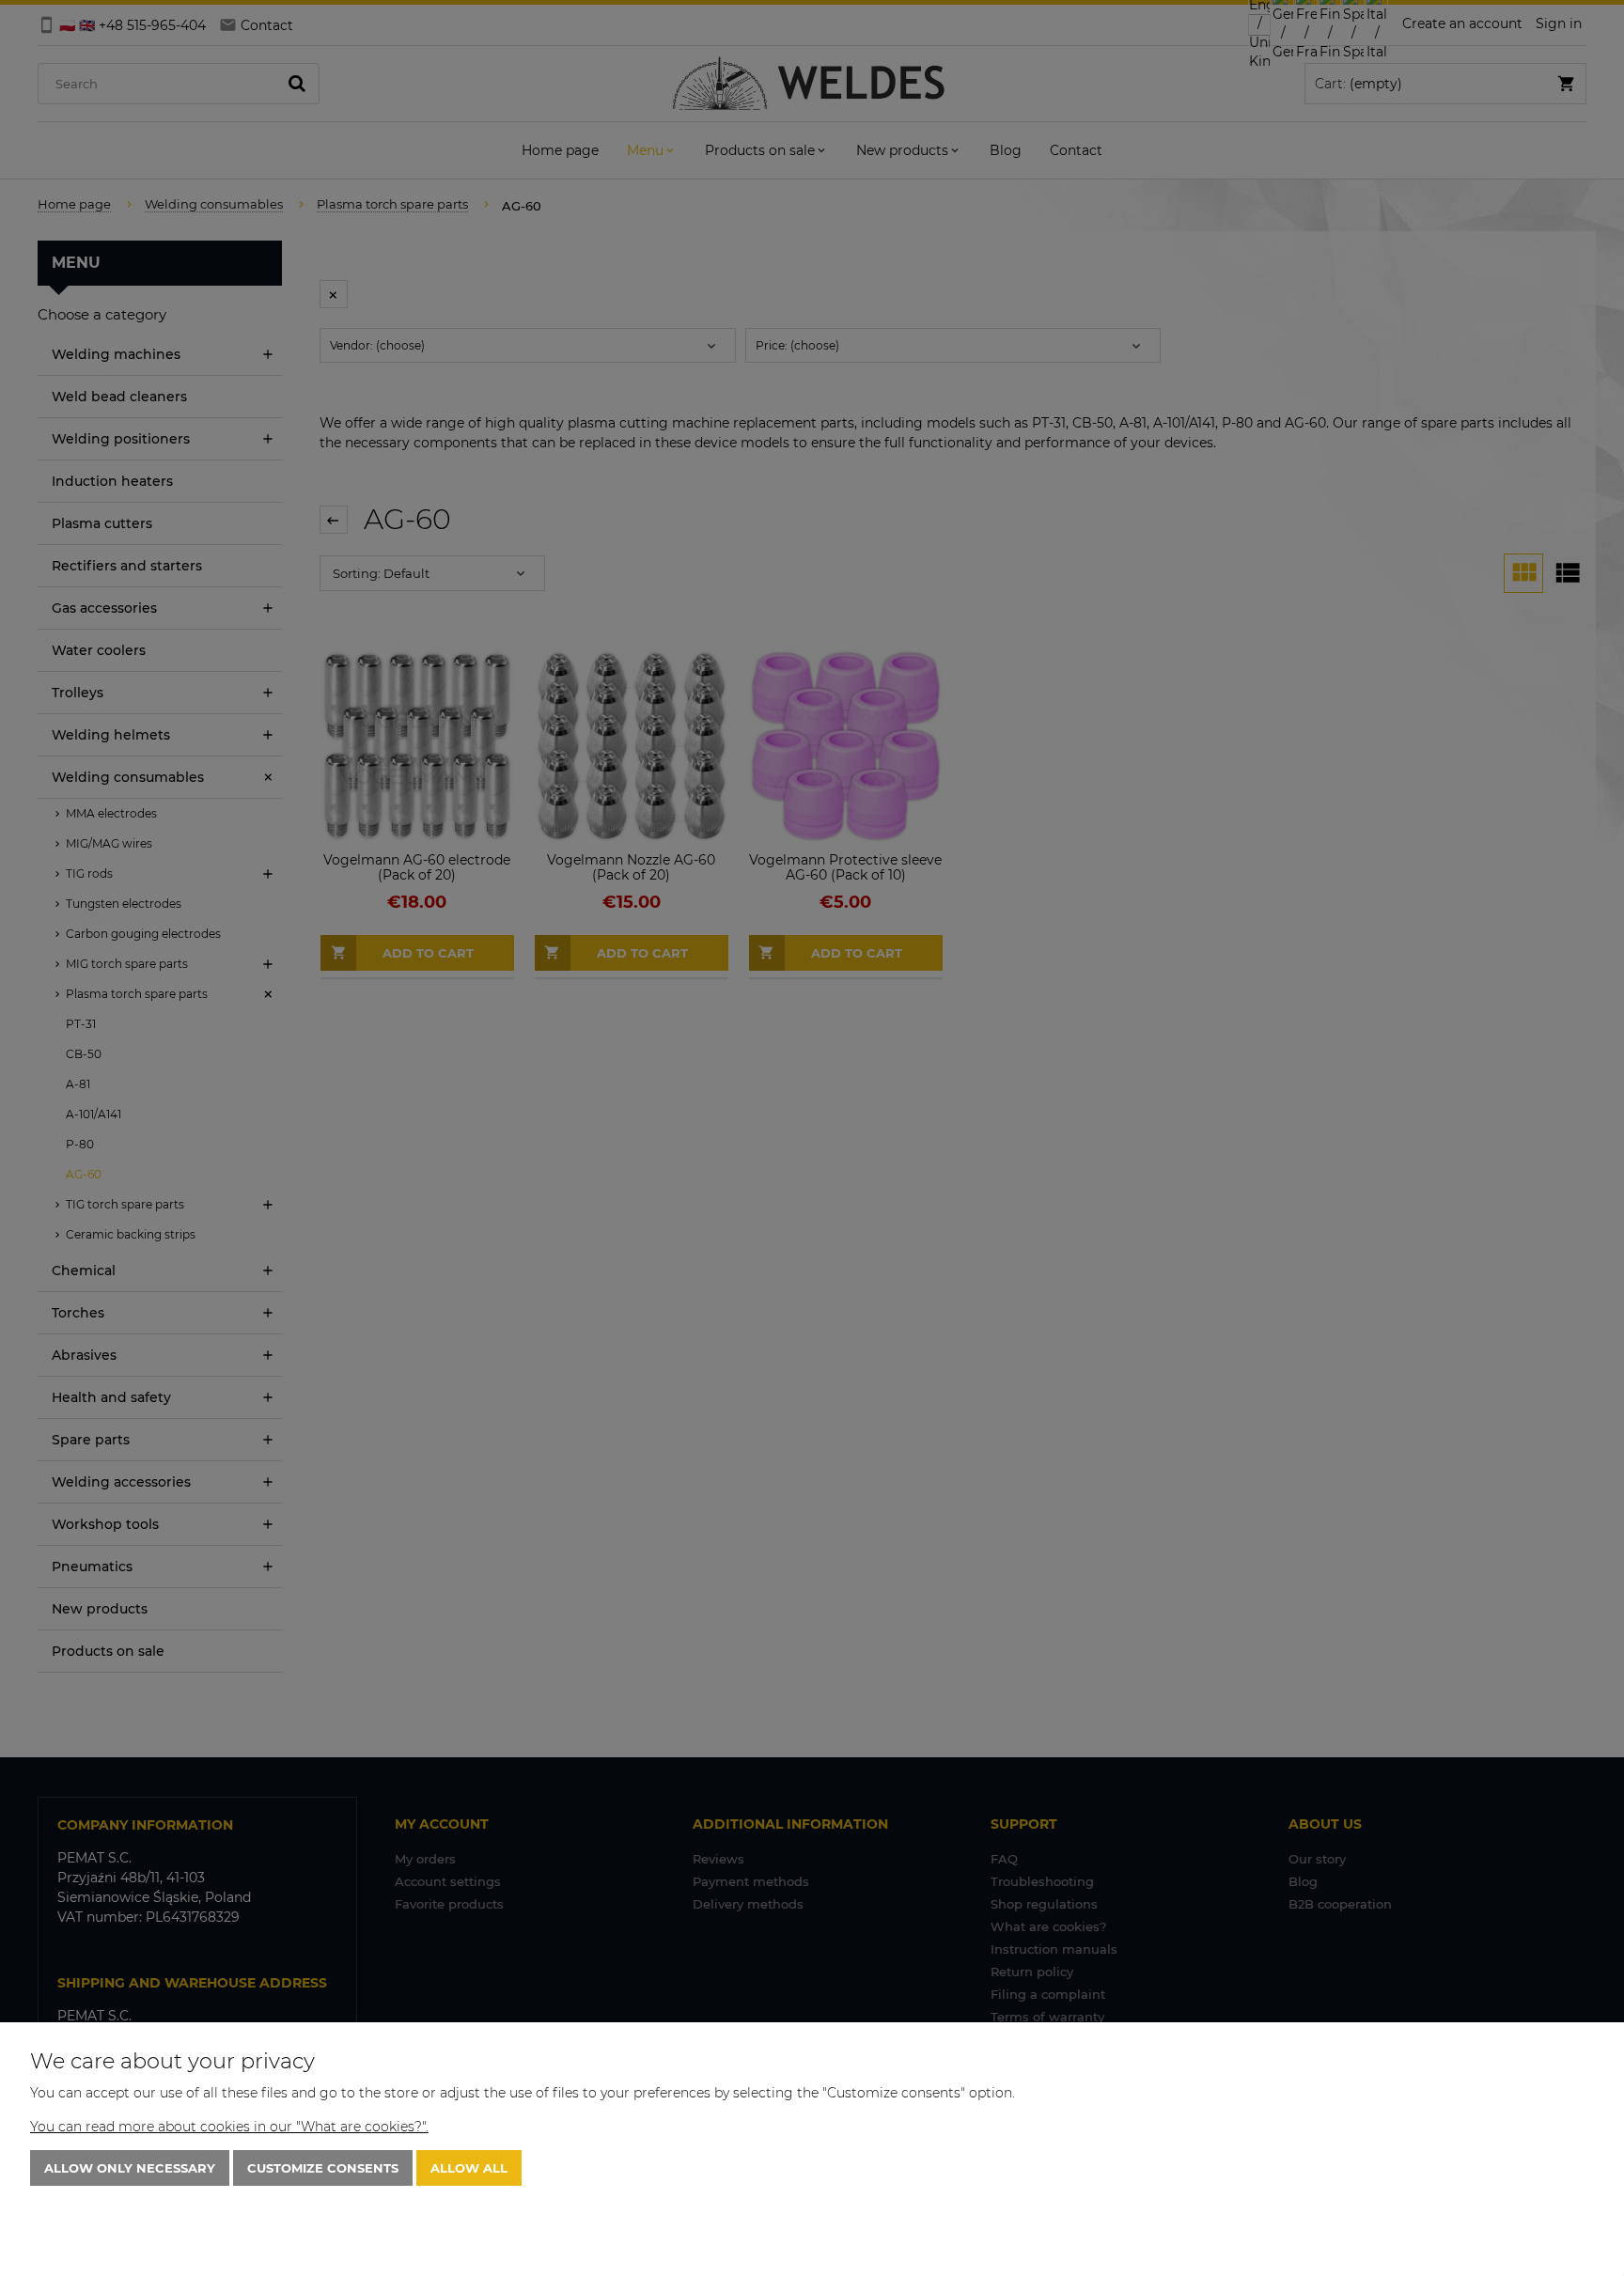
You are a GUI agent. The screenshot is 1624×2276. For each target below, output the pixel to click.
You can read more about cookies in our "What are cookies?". (229, 2127)
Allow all (469, 2168)
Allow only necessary (130, 2168)
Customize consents (323, 2168)
